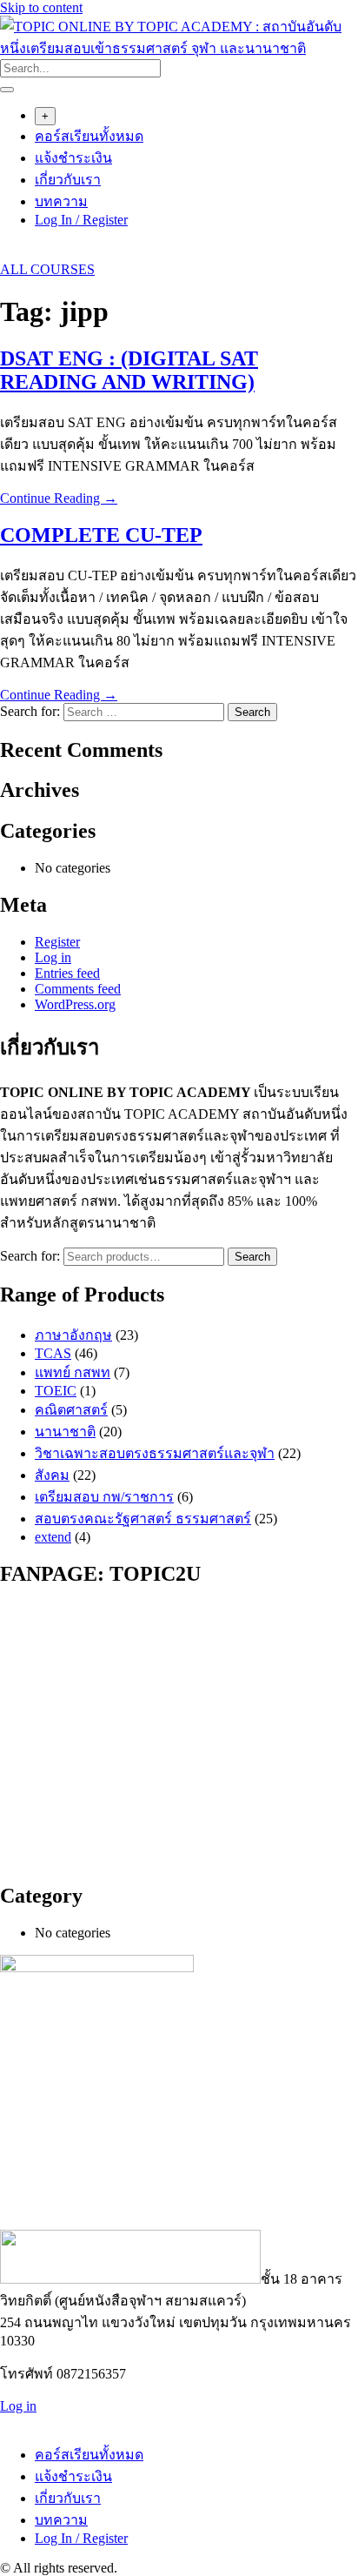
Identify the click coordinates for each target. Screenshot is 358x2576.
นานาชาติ (65, 1432)
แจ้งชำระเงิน (73, 158)
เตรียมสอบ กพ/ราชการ (104, 1497)
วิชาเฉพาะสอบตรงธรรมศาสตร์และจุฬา (155, 1453)
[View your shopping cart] (9, 254)
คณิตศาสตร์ (71, 1410)
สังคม (52, 1475)
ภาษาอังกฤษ (73, 1335)
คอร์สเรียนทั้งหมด (89, 136)
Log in (53, 957)
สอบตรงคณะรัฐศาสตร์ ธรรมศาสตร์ (143, 1519)
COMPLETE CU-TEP (101, 535)
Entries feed (67, 973)
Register (57, 942)
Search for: (30, 1256)
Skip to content (41, 7)
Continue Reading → (59, 498)
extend (53, 1537)
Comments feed (78, 989)
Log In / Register (81, 220)
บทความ (61, 201)
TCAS (53, 1353)
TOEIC (56, 1391)
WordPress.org (75, 1004)
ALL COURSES (47, 269)
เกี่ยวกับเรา (68, 180)
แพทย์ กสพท (73, 1372)
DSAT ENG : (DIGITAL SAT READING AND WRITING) (129, 370)
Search (252, 1257)
